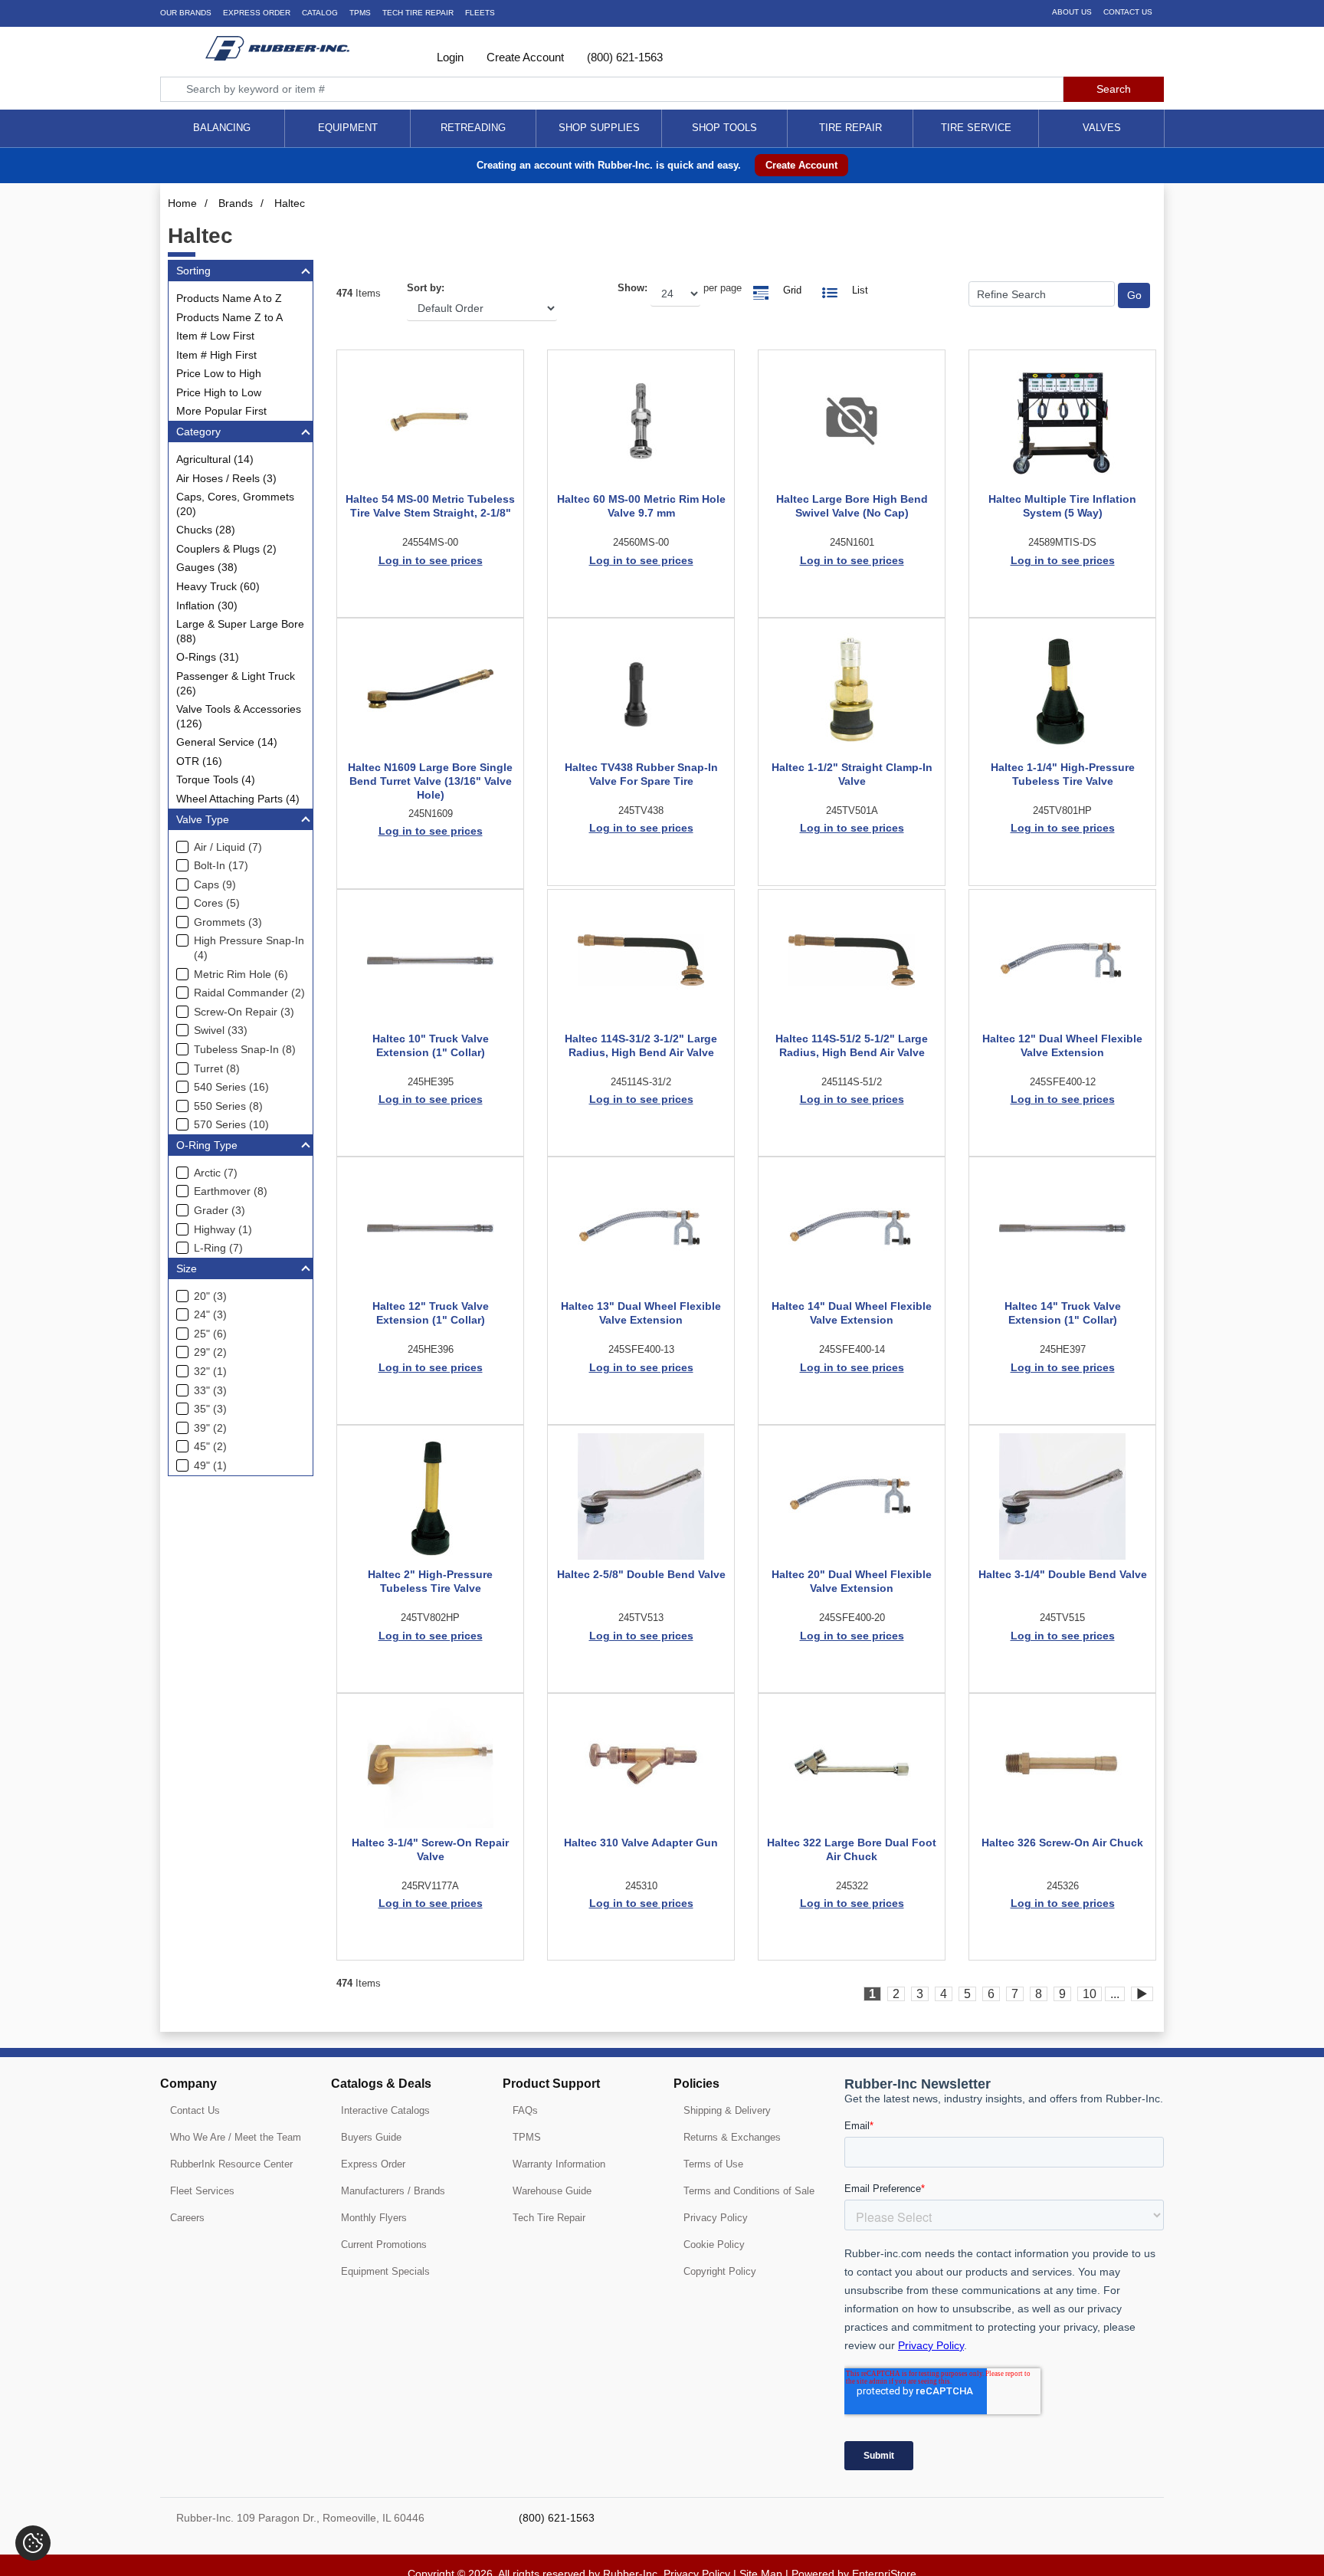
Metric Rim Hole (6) (241, 974)
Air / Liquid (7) (228, 847)
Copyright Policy (720, 2271)
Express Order (257, 13)
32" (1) (210, 1371)
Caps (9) (215, 884)
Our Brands (186, 13)
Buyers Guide (371, 2137)
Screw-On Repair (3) (244, 1012)
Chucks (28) (206, 530)
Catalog (320, 13)
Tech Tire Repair (549, 2218)
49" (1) (210, 1465)
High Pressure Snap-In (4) (249, 948)
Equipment (348, 128)
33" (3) (210, 1390)
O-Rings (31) (208, 657)
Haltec (290, 203)
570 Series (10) (231, 1124)
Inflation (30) (207, 605)
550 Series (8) (228, 1106)
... (1115, 1994)
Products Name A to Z (229, 298)
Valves (1102, 128)
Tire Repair (850, 128)
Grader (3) (220, 1210)
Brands (236, 203)
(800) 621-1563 (623, 57)
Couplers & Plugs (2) (226, 549)
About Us (1072, 12)
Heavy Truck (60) (218, 586)
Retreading (473, 128)
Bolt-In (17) (221, 865)
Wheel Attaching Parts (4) (238, 799)
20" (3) (210, 1296)
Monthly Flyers (374, 2218)
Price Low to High (219, 373)
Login (449, 57)
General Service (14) (227, 742)
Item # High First (216, 355)
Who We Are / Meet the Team (236, 2137)
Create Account (524, 57)
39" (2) (210, 1428)
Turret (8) (217, 1068)
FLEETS (480, 13)
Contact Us (1128, 12)
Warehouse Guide (552, 2191)
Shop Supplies (599, 128)
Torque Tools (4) (216, 779)
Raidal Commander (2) (249, 993)
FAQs (525, 2110)
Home (182, 203)
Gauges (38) (207, 567)
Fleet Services (202, 2191)
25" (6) (210, 1334)
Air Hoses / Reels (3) (226, 478)
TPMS (360, 13)
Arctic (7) (216, 1173)
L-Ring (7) (218, 1248)
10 (1090, 1994)
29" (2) (210, 1352)
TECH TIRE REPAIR (418, 13)
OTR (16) (199, 761)
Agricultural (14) (215, 459)
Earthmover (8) (231, 1191)
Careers (187, 2218)
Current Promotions (384, 2245)
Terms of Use (713, 2164)
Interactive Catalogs (385, 2110)
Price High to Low (219, 392)
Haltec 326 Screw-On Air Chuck (1062, 1843)
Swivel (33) (221, 1030)
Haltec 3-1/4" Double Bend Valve (1063, 1574)
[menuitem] (222, 128)
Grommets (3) (228, 922)
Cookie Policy (714, 2245)
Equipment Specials (385, 2271)
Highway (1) (223, 1229)
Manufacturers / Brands (393, 2191)
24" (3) (210, 1314)
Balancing (222, 128)
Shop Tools (724, 128)
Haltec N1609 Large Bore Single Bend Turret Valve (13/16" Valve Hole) (430, 781)
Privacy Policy (716, 2218)
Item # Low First (215, 336)
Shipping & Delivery (727, 2110)
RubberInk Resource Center (231, 2164)
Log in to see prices (431, 560)
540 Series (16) (231, 1087)
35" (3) (210, 1409)
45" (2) (210, 1446)
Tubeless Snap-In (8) (245, 1049)
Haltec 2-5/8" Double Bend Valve (641, 1574)
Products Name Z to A (229, 317)
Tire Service (976, 128)
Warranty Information (559, 2164)
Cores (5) (217, 903)
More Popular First (221, 411)
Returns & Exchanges (732, 2137)
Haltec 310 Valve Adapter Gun (641, 1843)
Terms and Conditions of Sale (749, 2191)
